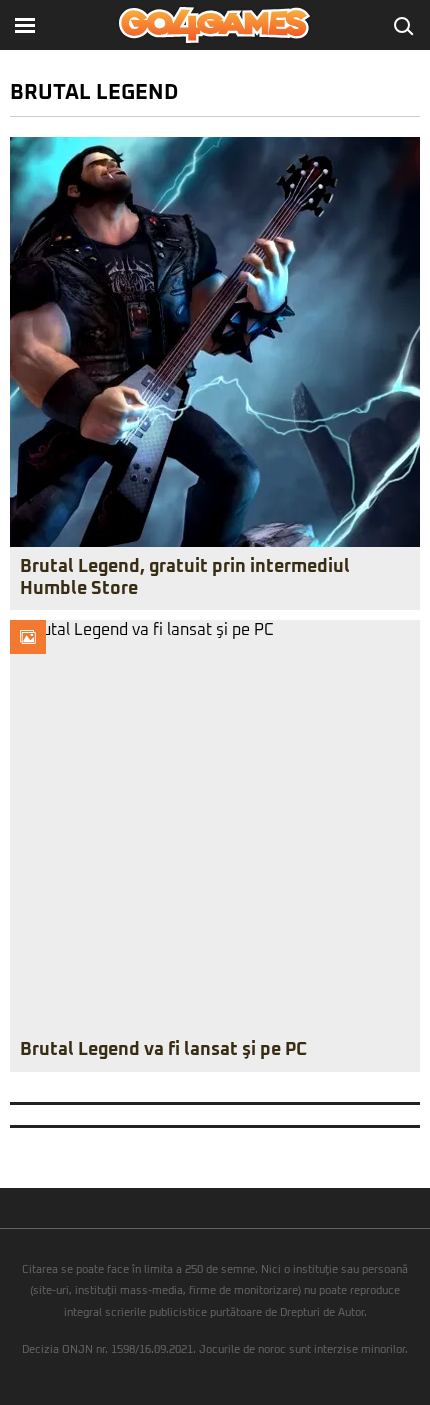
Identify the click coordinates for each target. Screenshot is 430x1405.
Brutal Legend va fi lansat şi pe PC (163, 1050)
